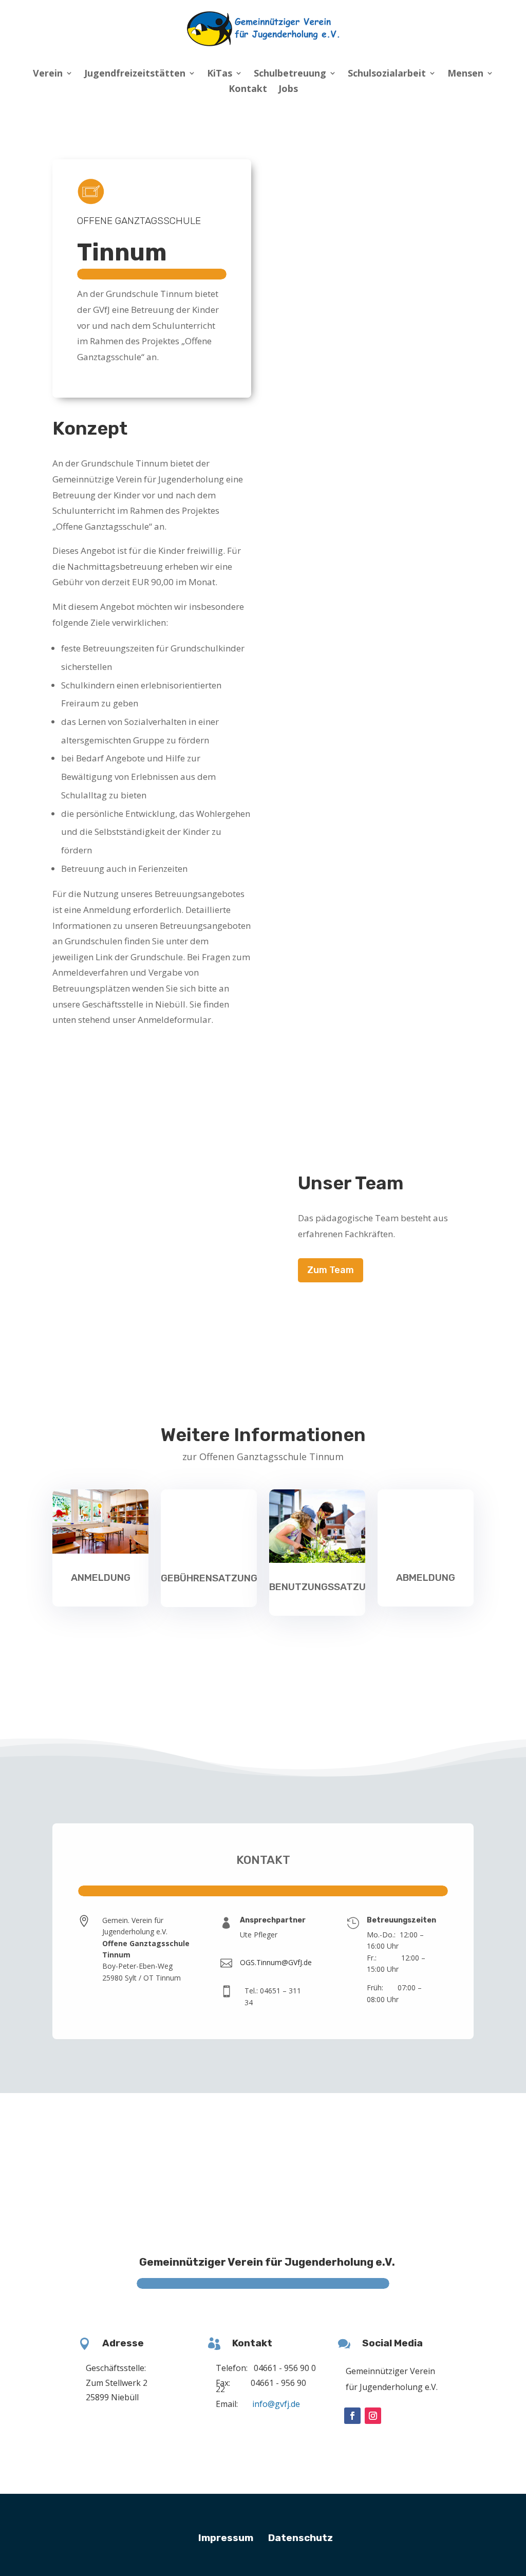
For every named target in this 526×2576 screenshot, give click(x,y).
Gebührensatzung (209, 1578)
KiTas (220, 74)
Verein (48, 74)
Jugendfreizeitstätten (135, 74)
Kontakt (248, 90)
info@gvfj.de (276, 2404)
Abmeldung (426, 1578)
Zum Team (331, 1270)
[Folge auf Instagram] (373, 2416)
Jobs (288, 90)
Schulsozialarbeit (387, 74)
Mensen (465, 74)
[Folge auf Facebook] (352, 2416)
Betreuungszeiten (401, 1920)
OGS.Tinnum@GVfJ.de (276, 1962)
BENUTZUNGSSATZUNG (324, 1587)
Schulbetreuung (290, 74)
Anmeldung (101, 1578)
